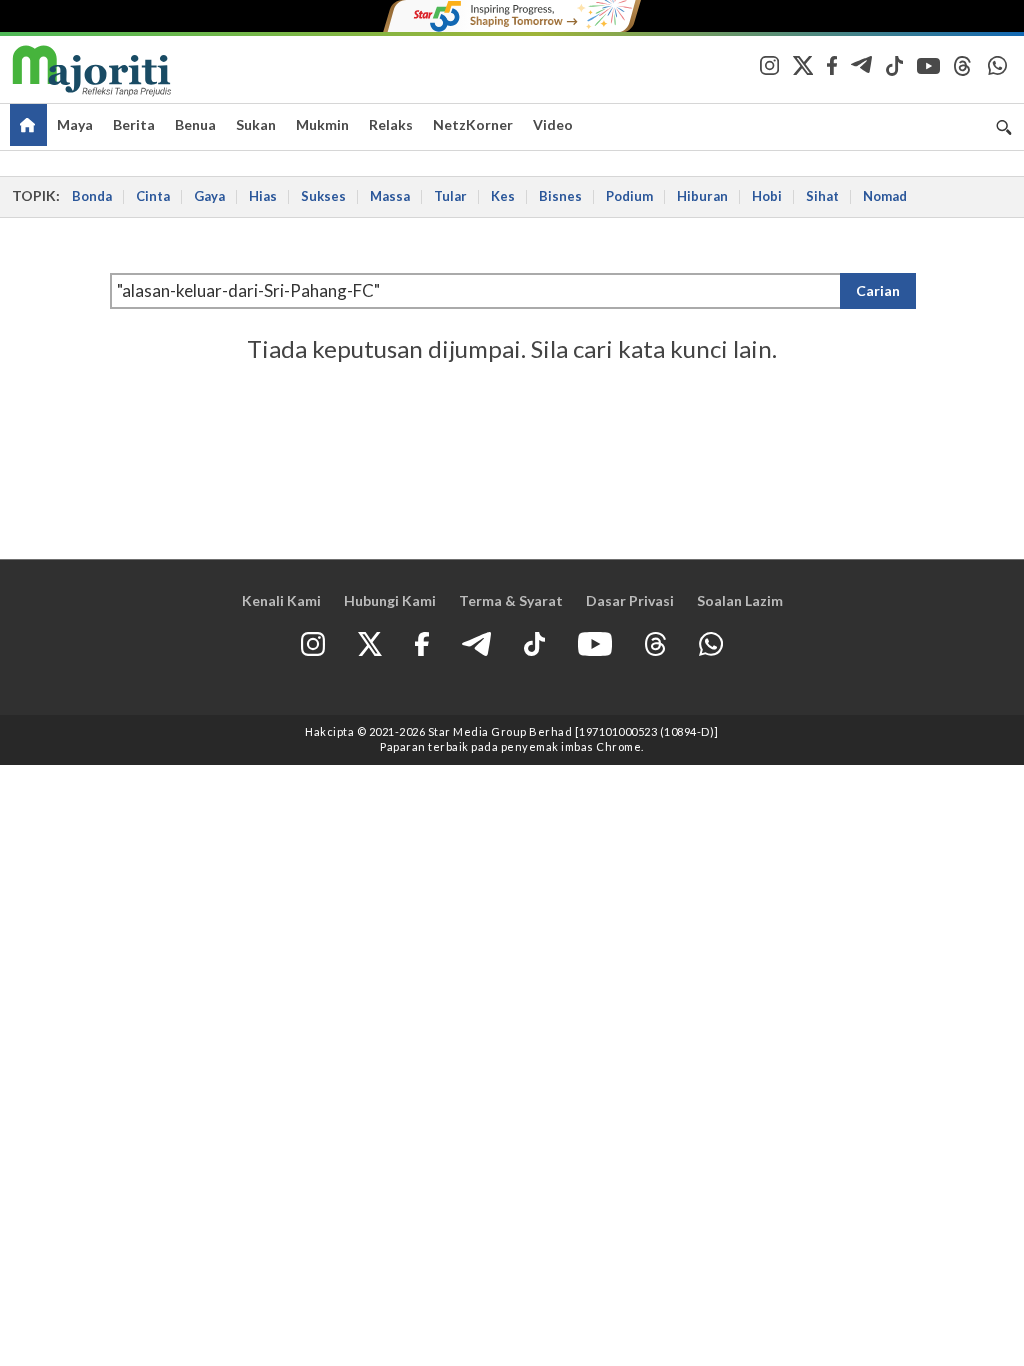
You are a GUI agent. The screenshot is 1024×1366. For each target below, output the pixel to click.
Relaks (391, 124)
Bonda (92, 196)
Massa (390, 196)
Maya (75, 124)
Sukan (256, 124)
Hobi (767, 196)
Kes (503, 196)
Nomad (885, 196)
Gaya (209, 196)
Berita (134, 124)
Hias (263, 196)
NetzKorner (473, 124)
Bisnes (560, 196)
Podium (629, 196)
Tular (450, 196)
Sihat (822, 196)
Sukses (323, 196)
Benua (195, 124)
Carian (878, 290)
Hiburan (702, 196)
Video (553, 124)
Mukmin (322, 124)
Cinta (153, 196)
